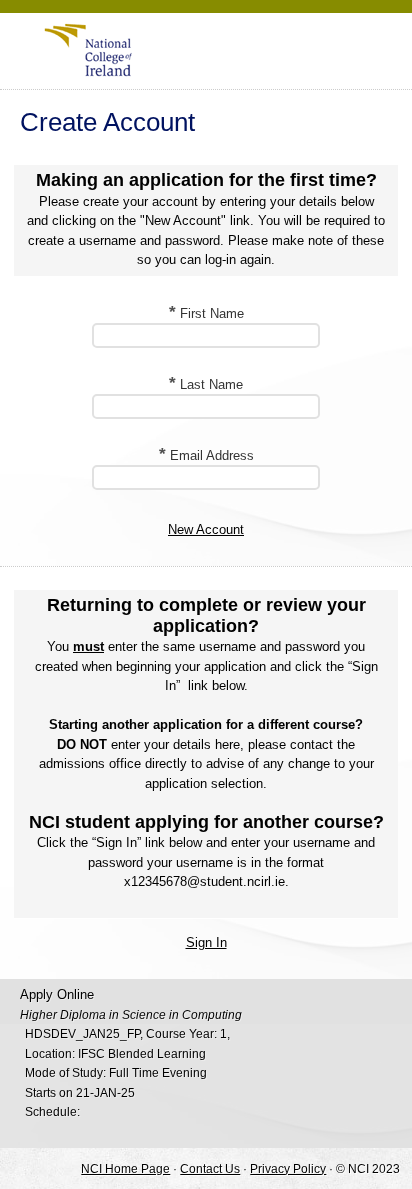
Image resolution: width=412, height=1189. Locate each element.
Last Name (206, 384)
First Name (206, 313)
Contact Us (210, 1168)
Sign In (206, 942)
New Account (206, 529)
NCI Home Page (125, 1168)
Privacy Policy (288, 1168)
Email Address (206, 455)
